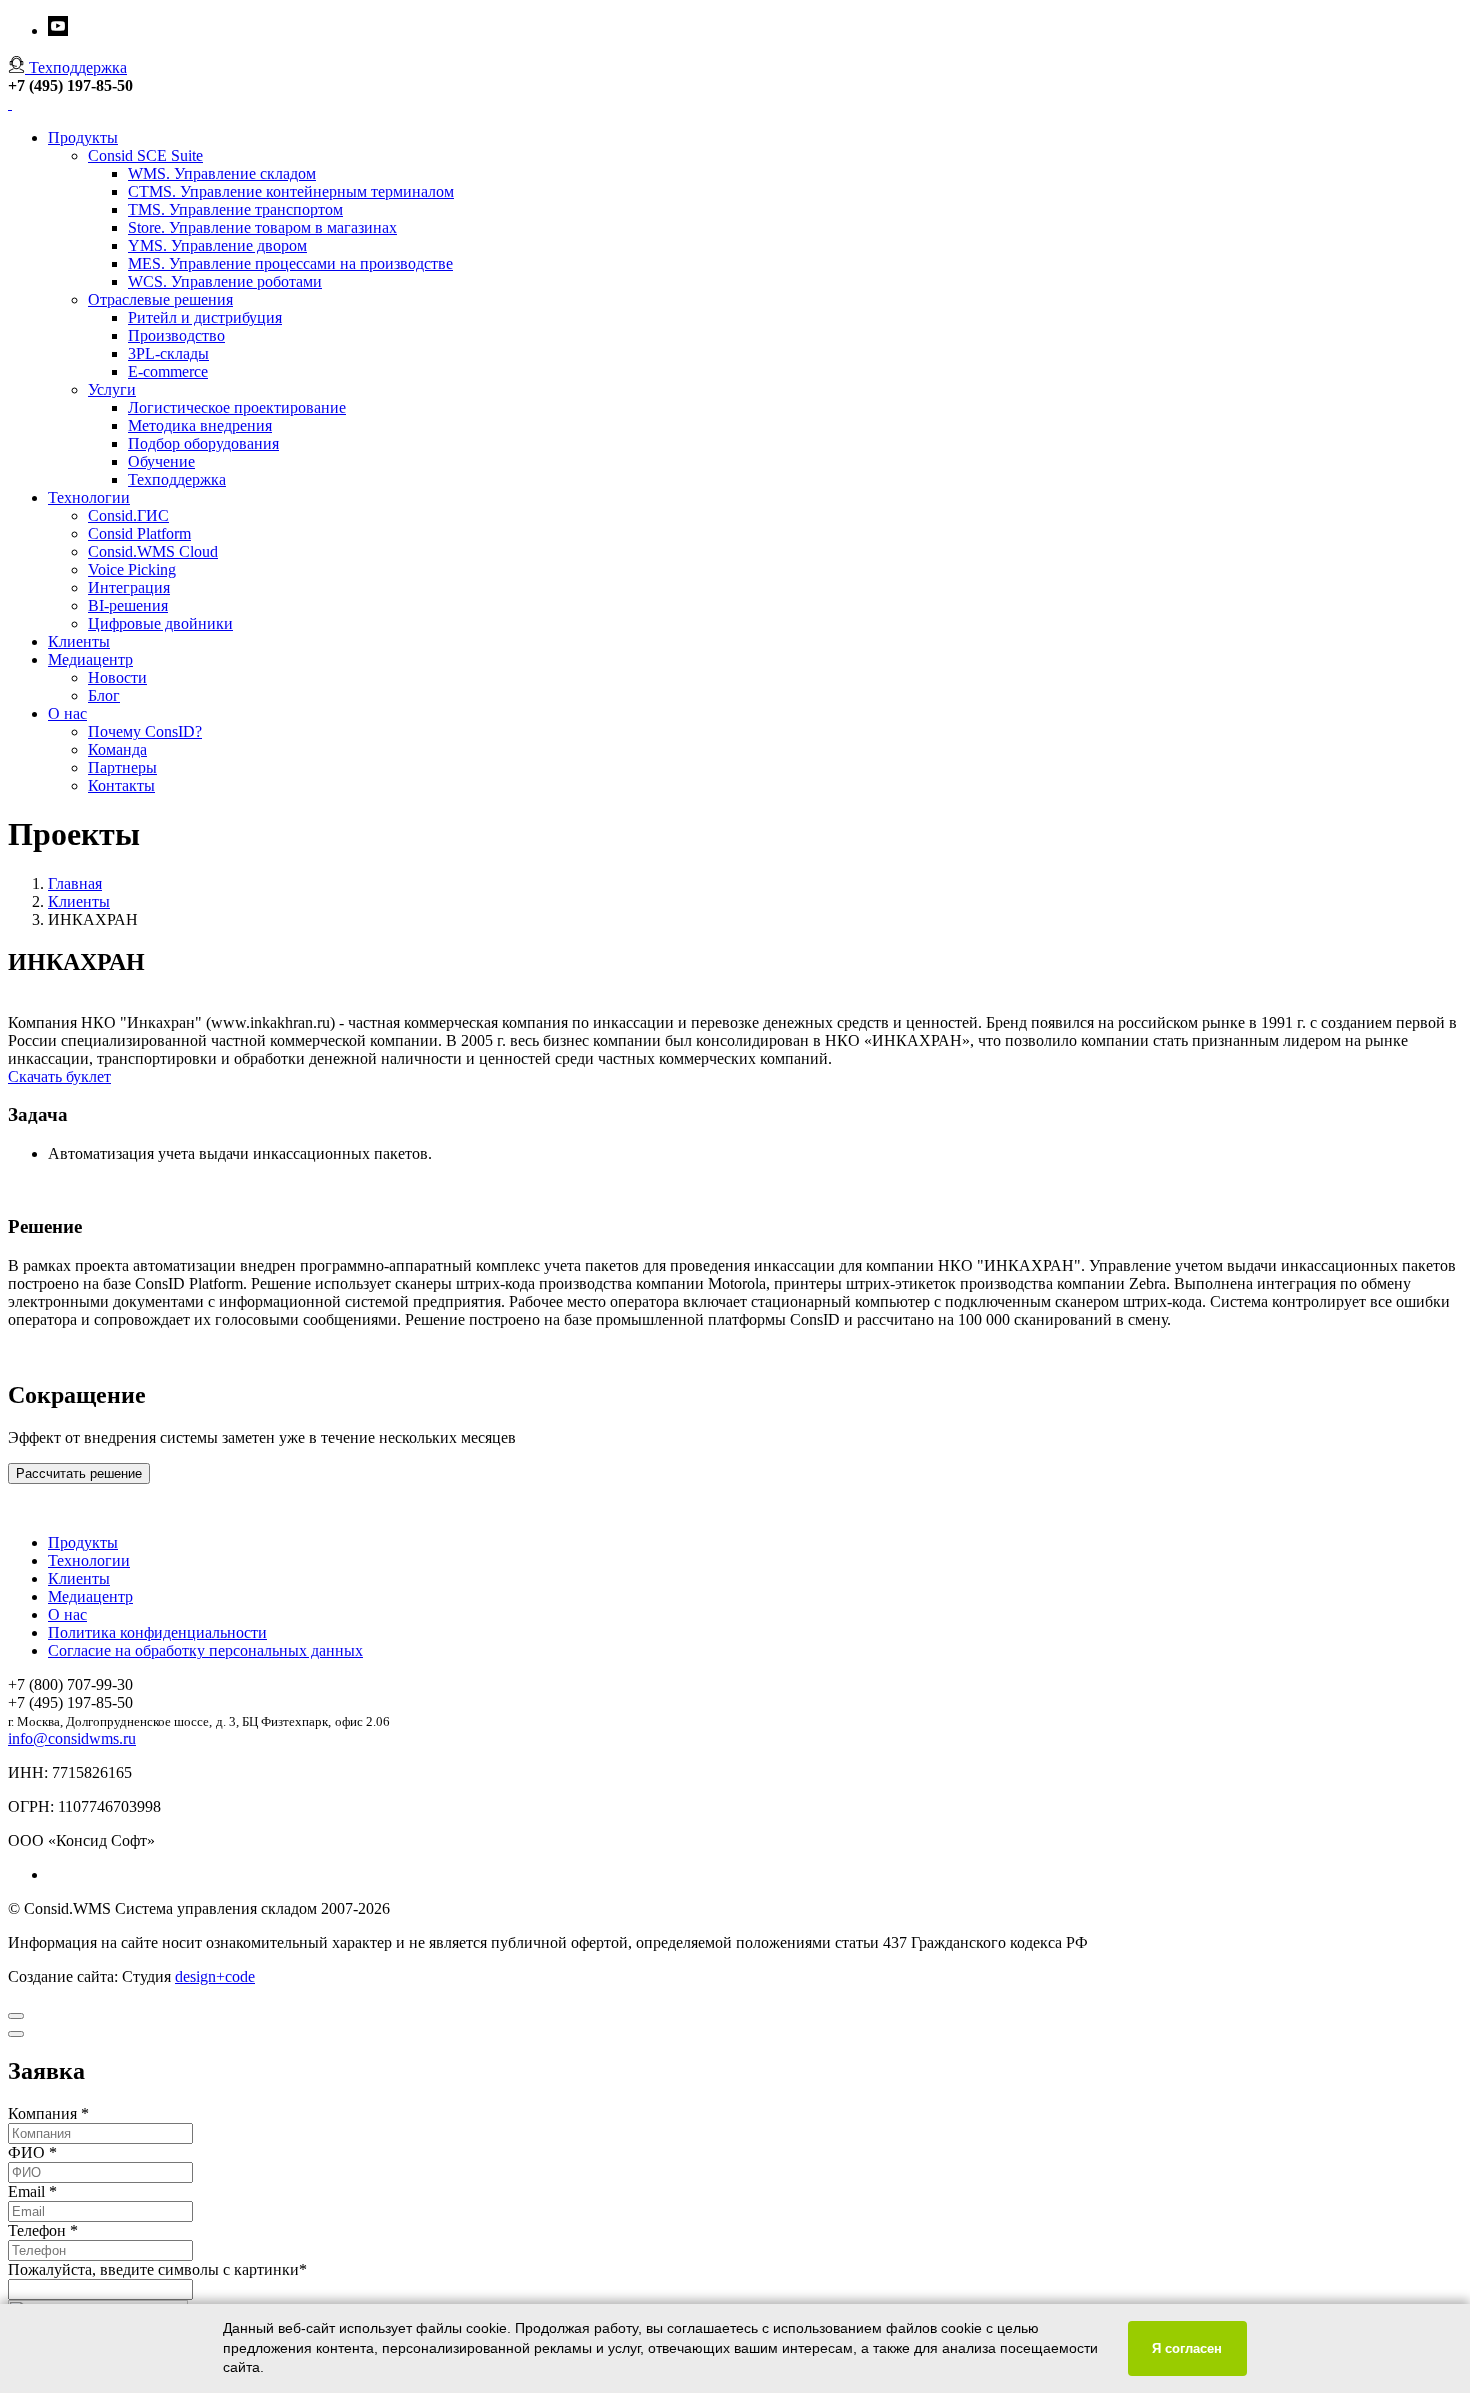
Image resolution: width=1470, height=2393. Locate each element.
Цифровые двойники (160, 623)
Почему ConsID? (145, 731)
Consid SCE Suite (145, 155)
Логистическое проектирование (237, 407)
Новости (117, 677)
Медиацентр (90, 659)
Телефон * (43, 2230)
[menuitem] (755, 1543)
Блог (104, 695)
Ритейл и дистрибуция (205, 317)
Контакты (121, 785)
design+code (215, 1976)
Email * (32, 2191)
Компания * (48, 2113)
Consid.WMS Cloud (153, 551)
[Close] (16, 2016)
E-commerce (168, 371)
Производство (176, 335)
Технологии (89, 497)
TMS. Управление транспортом (235, 209)
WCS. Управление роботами (225, 281)
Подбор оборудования (203, 443)
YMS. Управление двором (217, 245)
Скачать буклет (59, 1076)
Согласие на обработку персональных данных (205, 1650)
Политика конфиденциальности (157, 1632)
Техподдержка (177, 479)
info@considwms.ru (72, 1738)
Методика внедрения (200, 425)
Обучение (161, 461)
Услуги (112, 389)
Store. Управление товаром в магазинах (262, 227)
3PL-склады (168, 353)
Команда (117, 749)
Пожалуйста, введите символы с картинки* (157, 2269)
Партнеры (122, 767)
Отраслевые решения (160, 299)
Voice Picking (132, 569)
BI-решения (128, 605)
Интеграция (129, 587)
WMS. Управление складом (222, 173)
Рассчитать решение (79, 1473)
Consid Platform (139, 533)
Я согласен (1187, 2348)
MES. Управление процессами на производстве (290, 263)
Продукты (83, 137)
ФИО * (32, 2152)
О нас (67, 713)
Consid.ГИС (128, 515)
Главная (75, 883)
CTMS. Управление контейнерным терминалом (291, 191)
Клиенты (79, 641)
